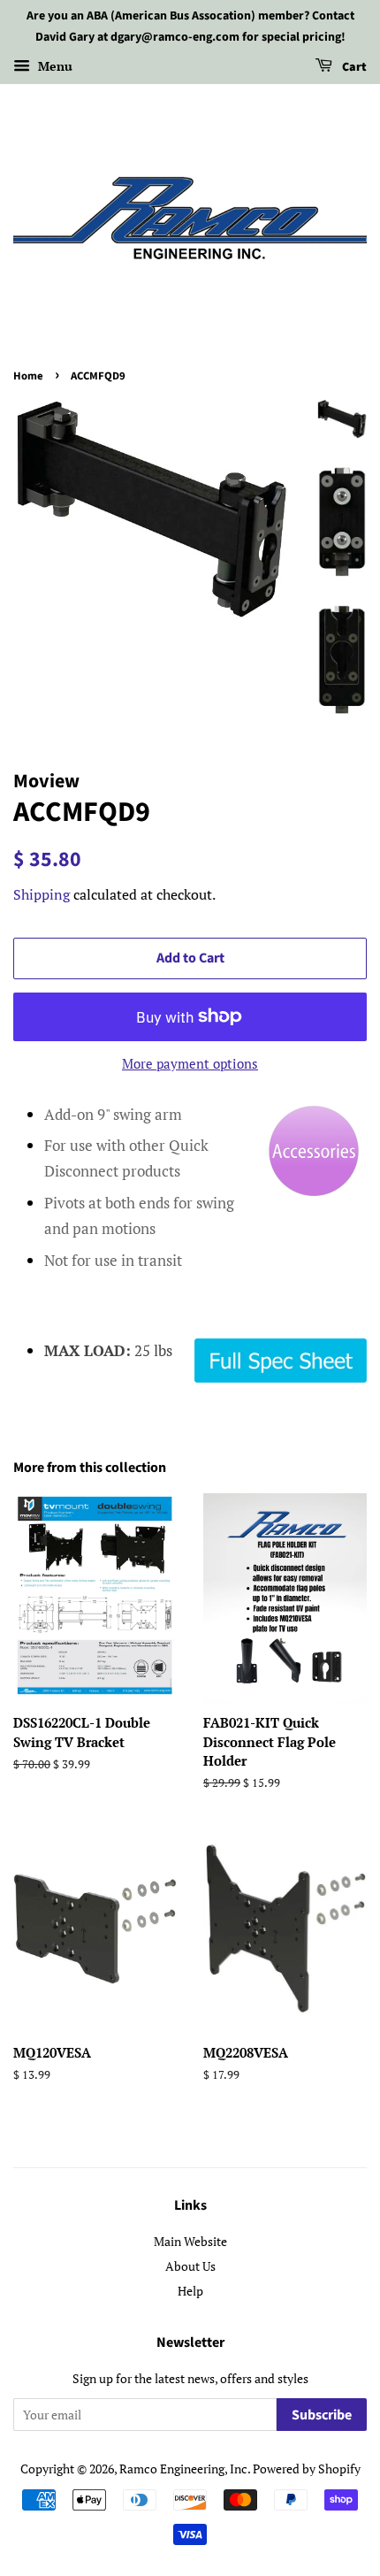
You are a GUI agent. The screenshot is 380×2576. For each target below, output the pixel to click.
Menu (53, 66)
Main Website (190, 2241)
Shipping (42, 894)
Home (28, 376)
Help (190, 2291)
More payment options (190, 1063)
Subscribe (322, 2415)
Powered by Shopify (307, 2469)
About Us (190, 2266)
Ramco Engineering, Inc (183, 2469)
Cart (353, 67)
